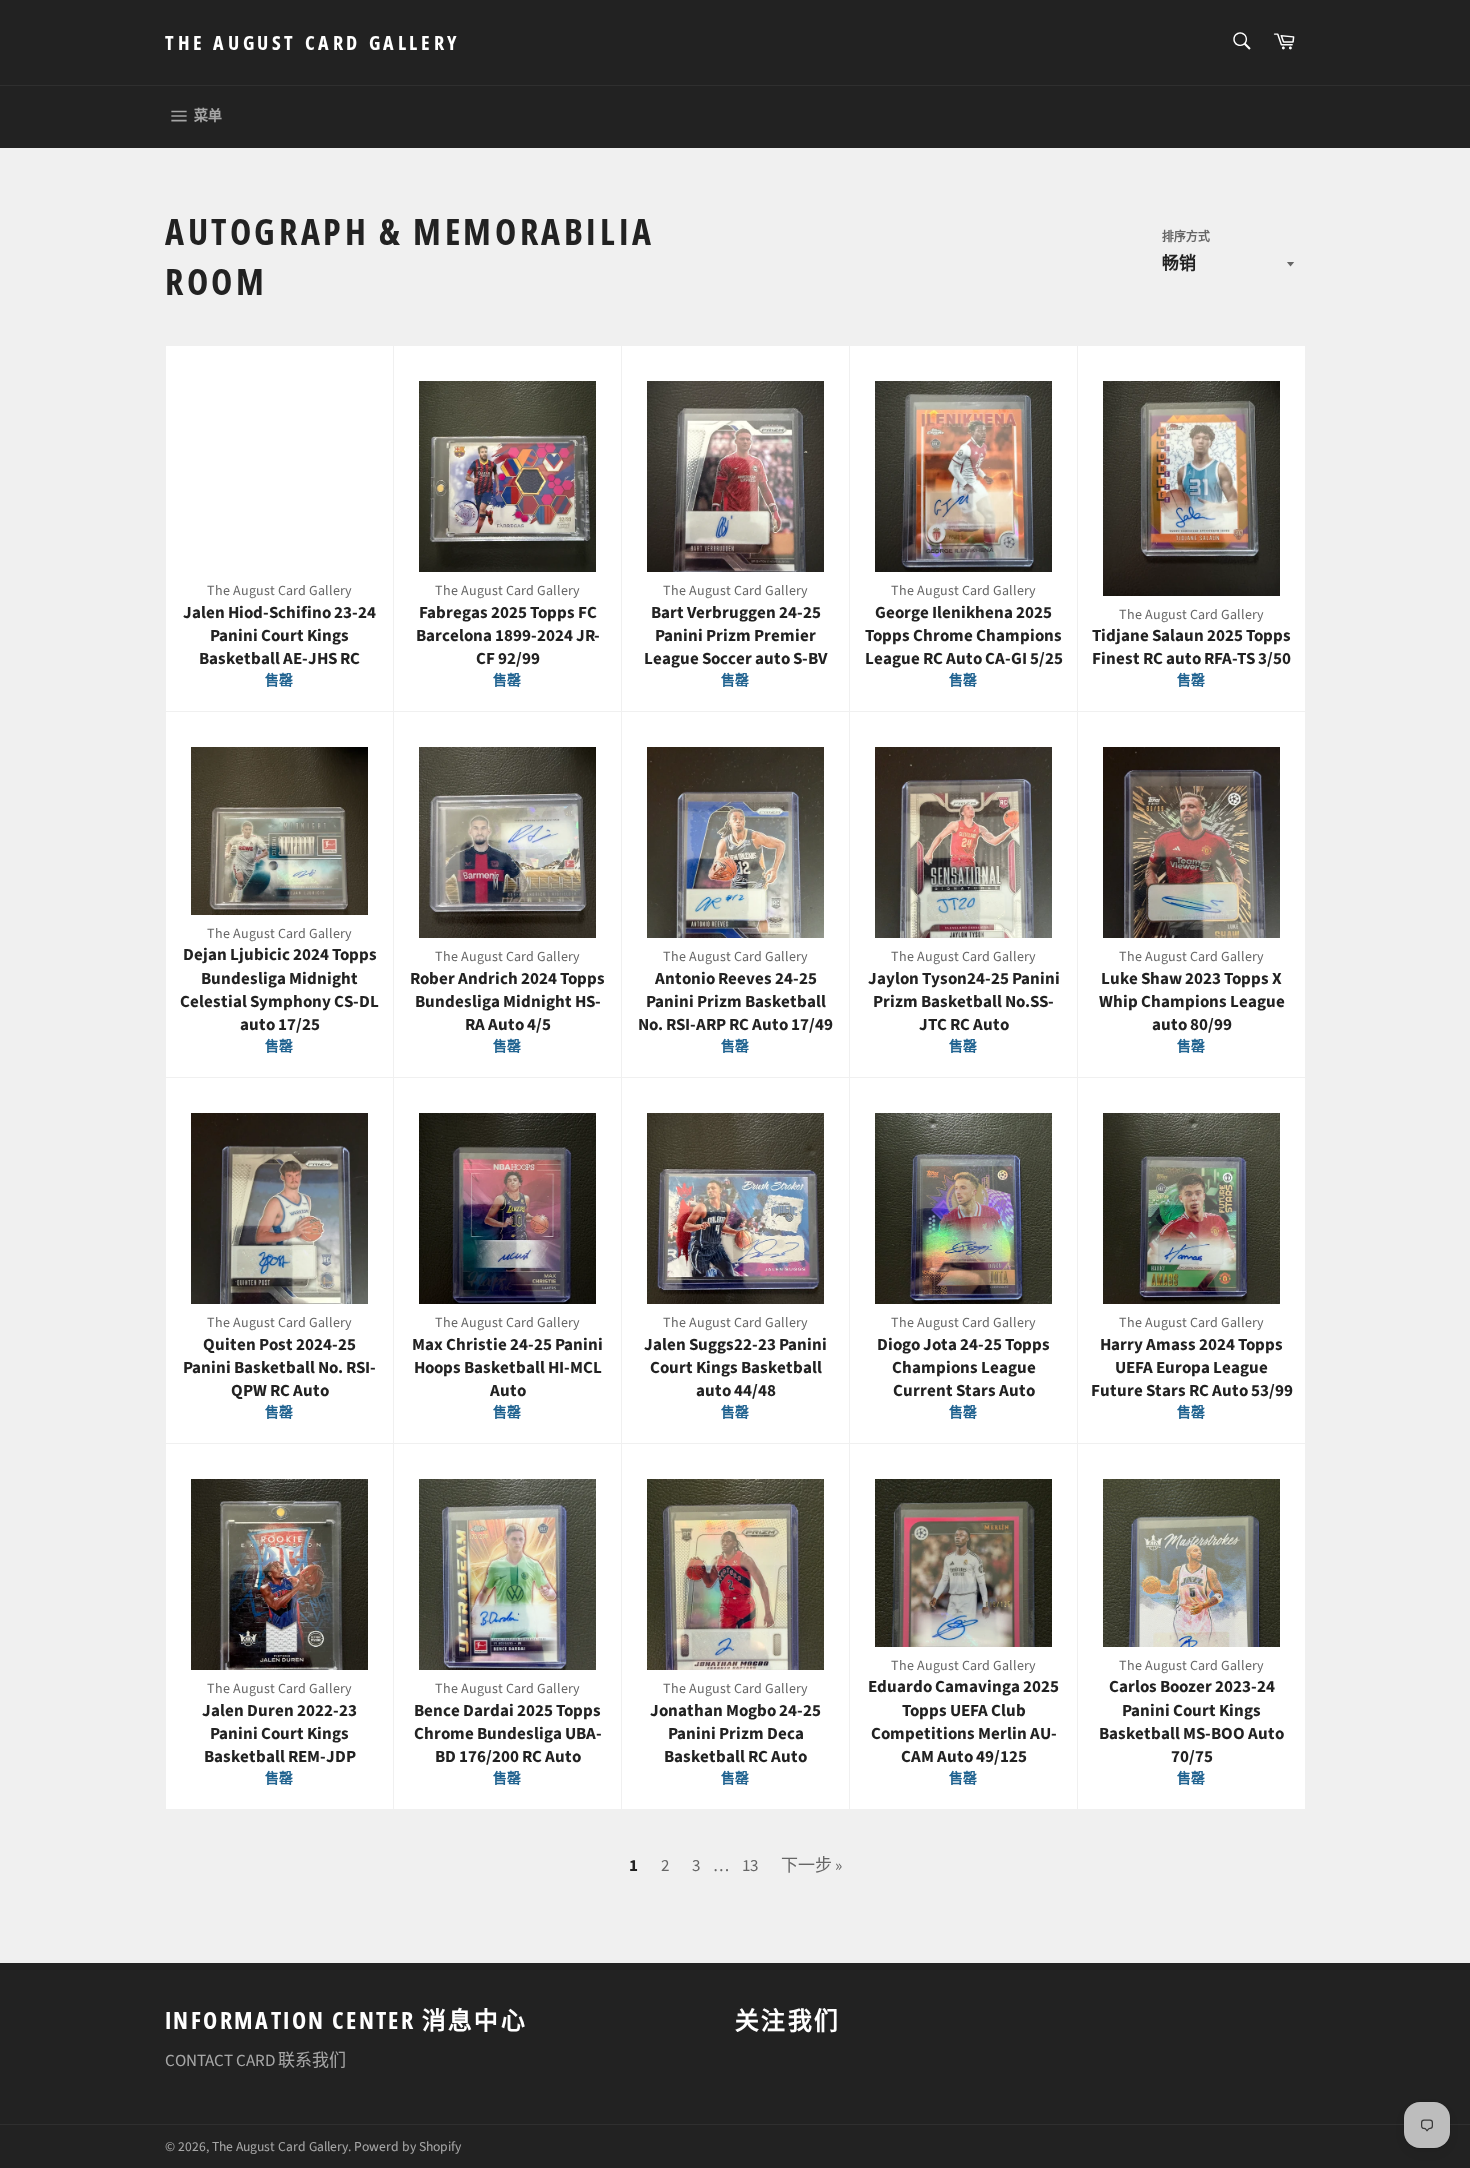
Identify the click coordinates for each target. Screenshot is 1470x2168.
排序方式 (1186, 238)
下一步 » (811, 1866)
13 (750, 1866)
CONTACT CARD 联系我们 (255, 2061)
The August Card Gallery (312, 42)
